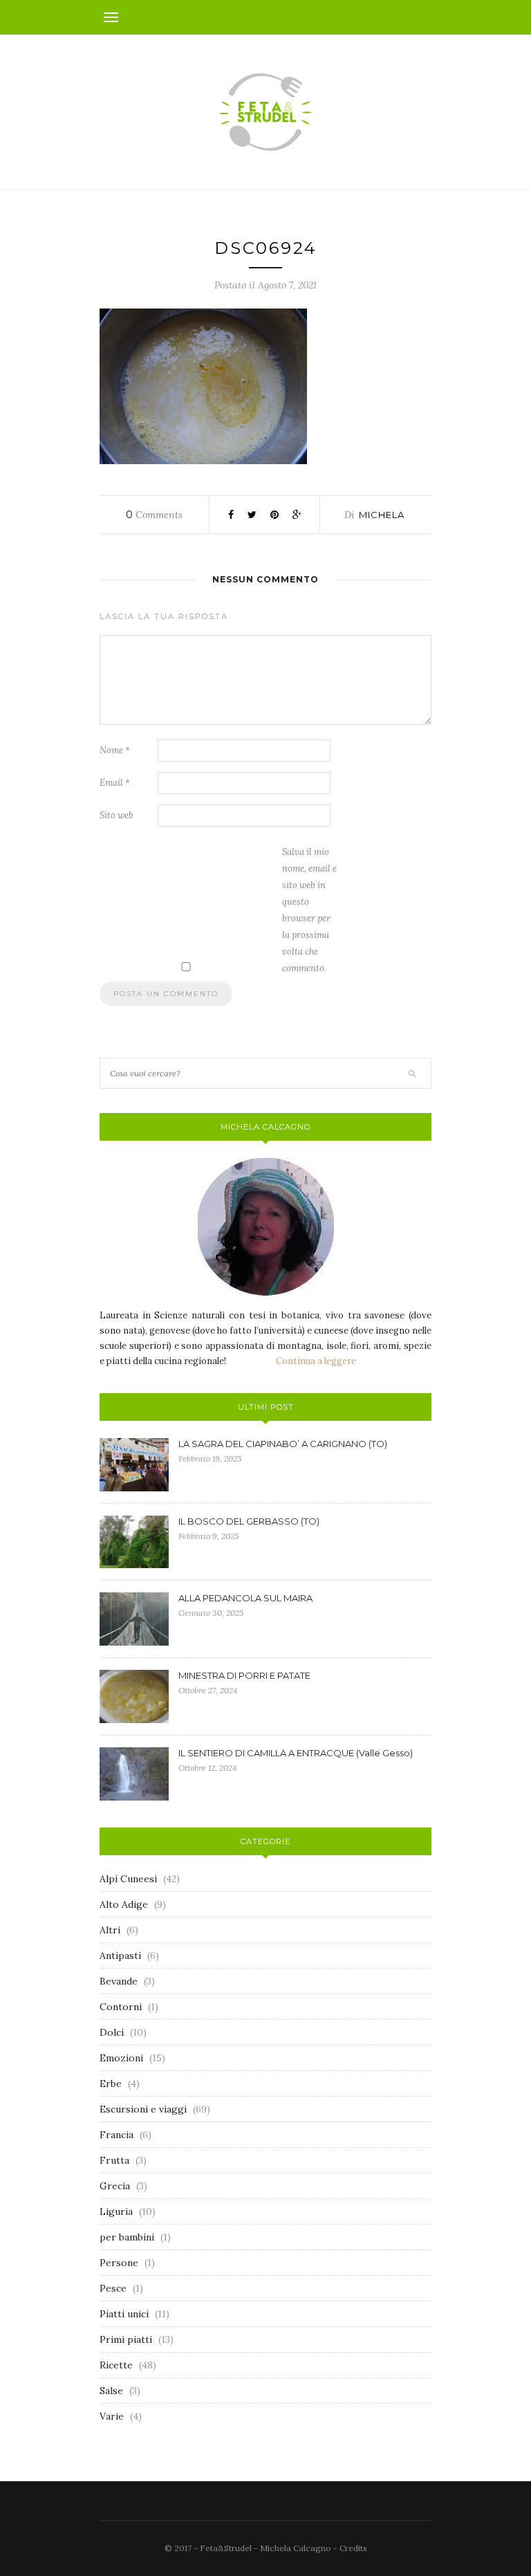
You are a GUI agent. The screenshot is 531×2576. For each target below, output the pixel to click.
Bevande (119, 1981)
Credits (353, 2548)
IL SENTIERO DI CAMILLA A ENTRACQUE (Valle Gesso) (296, 1753)
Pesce (113, 2288)
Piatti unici (124, 2314)
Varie (112, 2416)
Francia (117, 2135)
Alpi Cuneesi (128, 1879)
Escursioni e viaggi (143, 2109)
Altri (110, 1930)
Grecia (115, 2186)
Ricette (116, 2365)
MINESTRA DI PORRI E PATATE (244, 1675)
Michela (382, 515)
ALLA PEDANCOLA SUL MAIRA (245, 1598)
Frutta (114, 2160)
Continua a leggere (316, 1361)
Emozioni (121, 2058)
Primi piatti (126, 2339)
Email (115, 783)
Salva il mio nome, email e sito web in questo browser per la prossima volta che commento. (309, 910)
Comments (154, 515)
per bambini (127, 2237)
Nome (115, 750)
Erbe (111, 2083)
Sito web (117, 815)
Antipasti (120, 1956)
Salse (111, 2391)
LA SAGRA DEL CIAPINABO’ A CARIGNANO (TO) (283, 1444)
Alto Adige (124, 1904)
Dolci (112, 2032)
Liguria (116, 2211)
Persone (119, 2263)
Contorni (121, 2007)
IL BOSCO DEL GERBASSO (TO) (249, 1521)
